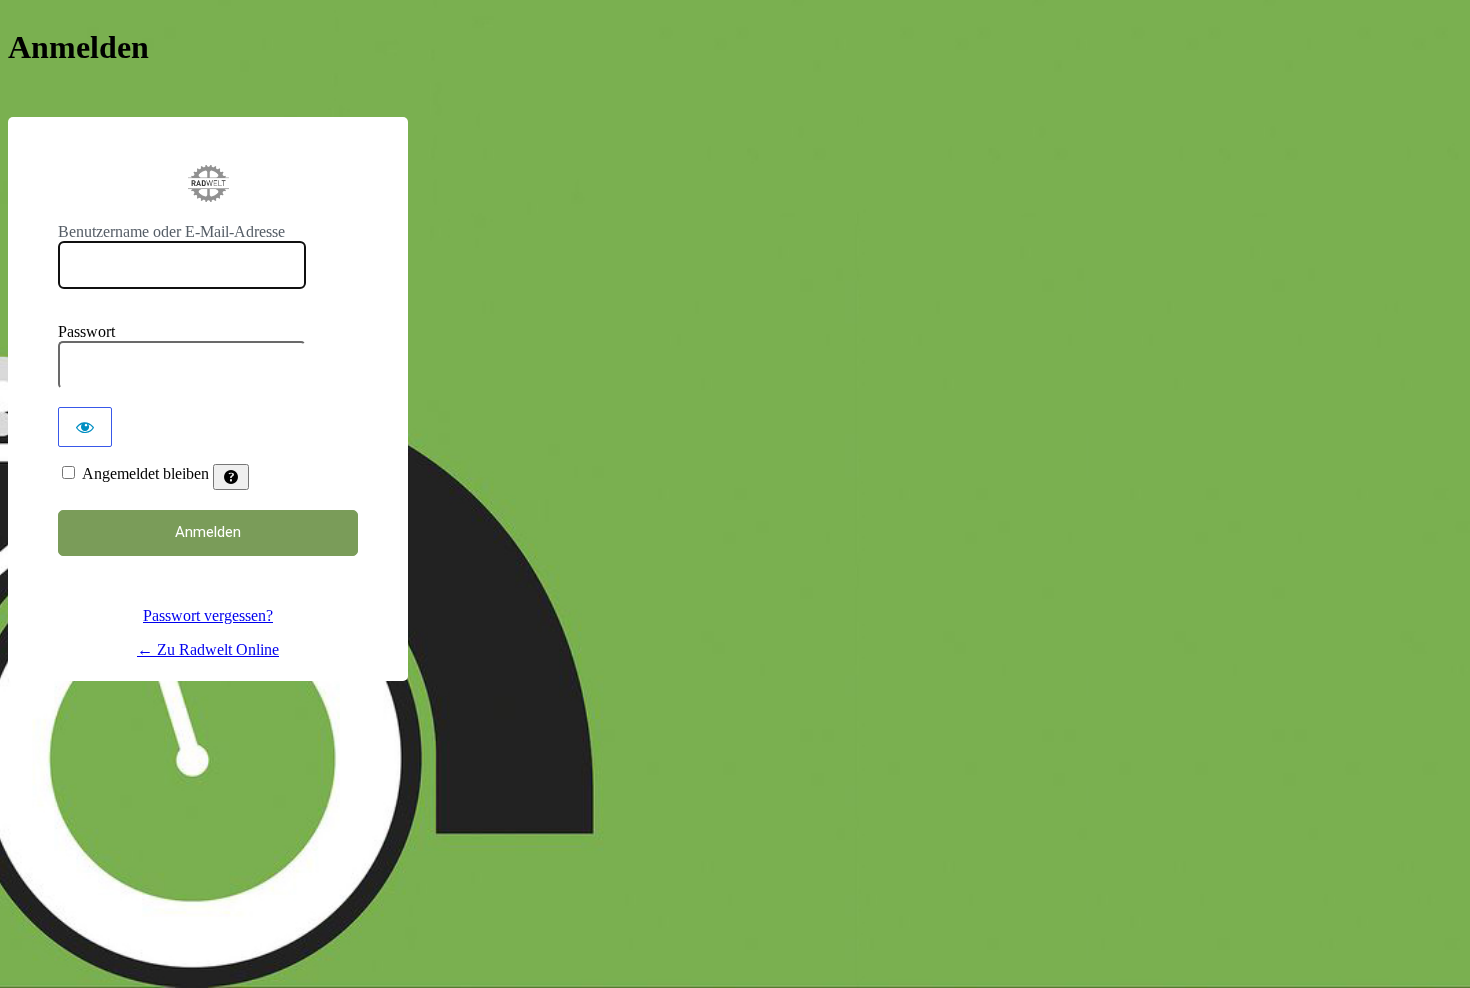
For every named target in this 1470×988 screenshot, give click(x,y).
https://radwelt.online (208, 183)
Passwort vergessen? (208, 615)
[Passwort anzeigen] (85, 427)
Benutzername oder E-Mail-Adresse (171, 231)
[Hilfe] (231, 477)
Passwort (86, 331)
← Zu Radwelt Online (208, 649)
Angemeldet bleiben (145, 473)
